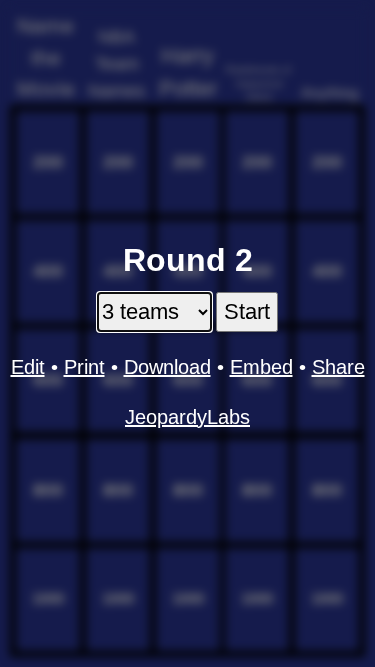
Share (338, 367)
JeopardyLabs (187, 417)
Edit (28, 367)
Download (167, 367)
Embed (261, 367)
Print (84, 367)
